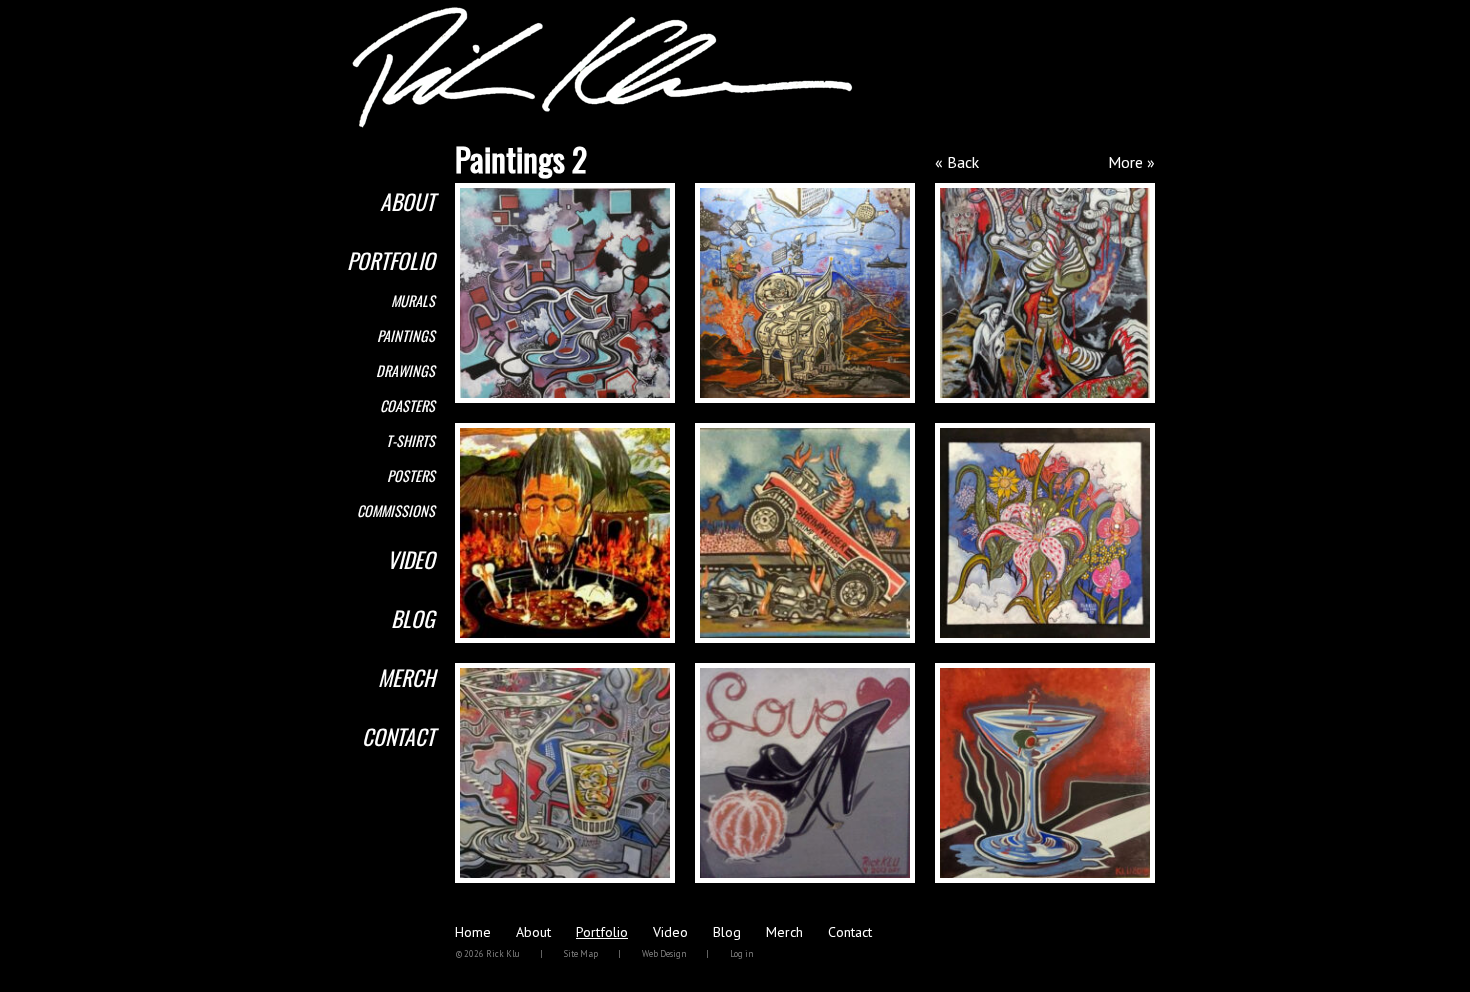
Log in (741, 953)
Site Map (581, 953)
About (407, 201)
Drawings (405, 370)
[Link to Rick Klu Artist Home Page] (602, 124)
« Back (957, 162)
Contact (398, 736)
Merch (406, 677)
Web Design (664, 953)
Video (411, 559)
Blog (413, 618)
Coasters (407, 405)
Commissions (396, 510)
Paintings (406, 335)
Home (473, 932)
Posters (411, 475)
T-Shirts (410, 440)
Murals (413, 300)
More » (1131, 162)
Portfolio (391, 260)
